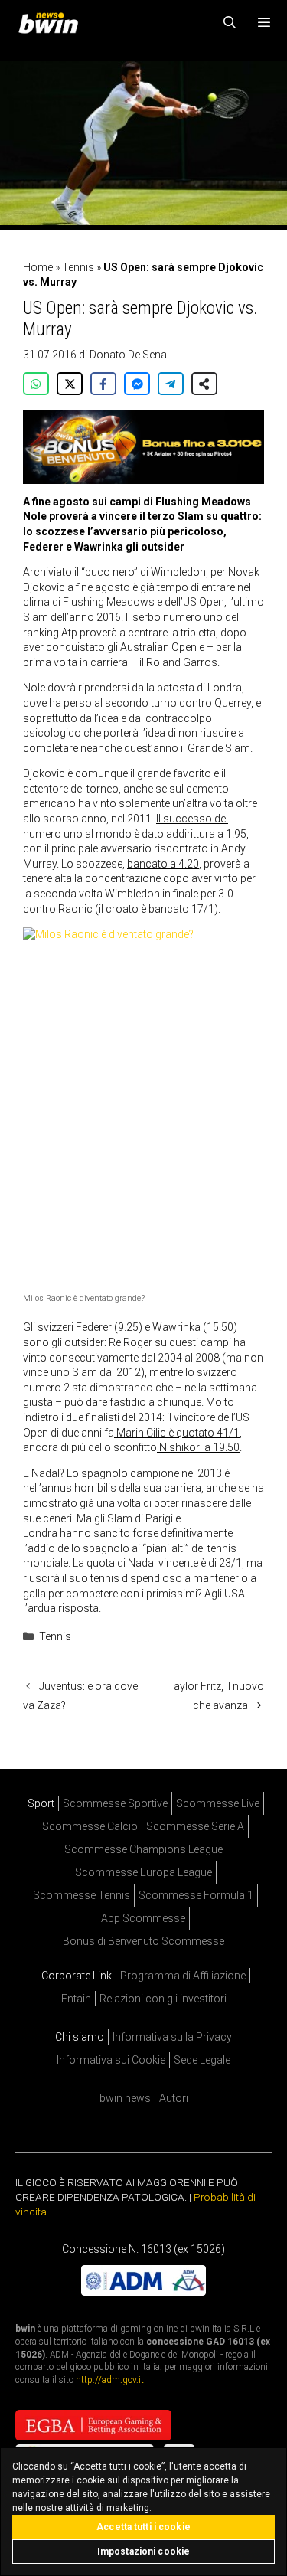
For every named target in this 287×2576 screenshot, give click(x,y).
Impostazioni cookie (143, 2551)
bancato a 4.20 (163, 864)
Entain (76, 1999)
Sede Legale (202, 2060)
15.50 (220, 1327)
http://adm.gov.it (110, 2380)
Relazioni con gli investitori (163, 1999)
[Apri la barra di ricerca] (230, 23)
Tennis (78, 267)
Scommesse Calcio (90, 1826)
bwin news (125, 2098)
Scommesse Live (218, 1803)
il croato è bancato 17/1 (157, 909)
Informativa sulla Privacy (172, 2037)
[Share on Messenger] (137, 384)
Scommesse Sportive (115, 1803)
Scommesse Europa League (143, 1872)
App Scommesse (143, 1918)
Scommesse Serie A (195, 1826)
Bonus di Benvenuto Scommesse (143, 1941)
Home (38, 267)
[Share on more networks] (204, 384)
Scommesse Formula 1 (196, 1895)
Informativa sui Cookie (111, 2060)
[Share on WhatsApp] (36, 384)
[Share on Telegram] (171, 384)
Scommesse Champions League (143, 1849)
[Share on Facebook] (103, 384)
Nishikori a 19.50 (198, 1447)
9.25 (128, 1327)
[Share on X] (70, 384)
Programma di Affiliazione (183, 1976)
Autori (174, 2098)
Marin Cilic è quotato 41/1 (177, 1433)
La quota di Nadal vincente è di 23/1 (157, 1563)
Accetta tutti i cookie (143, 2527)
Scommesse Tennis (82, 1895)
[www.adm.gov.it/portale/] (143, 2292)
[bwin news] (52, 23)
